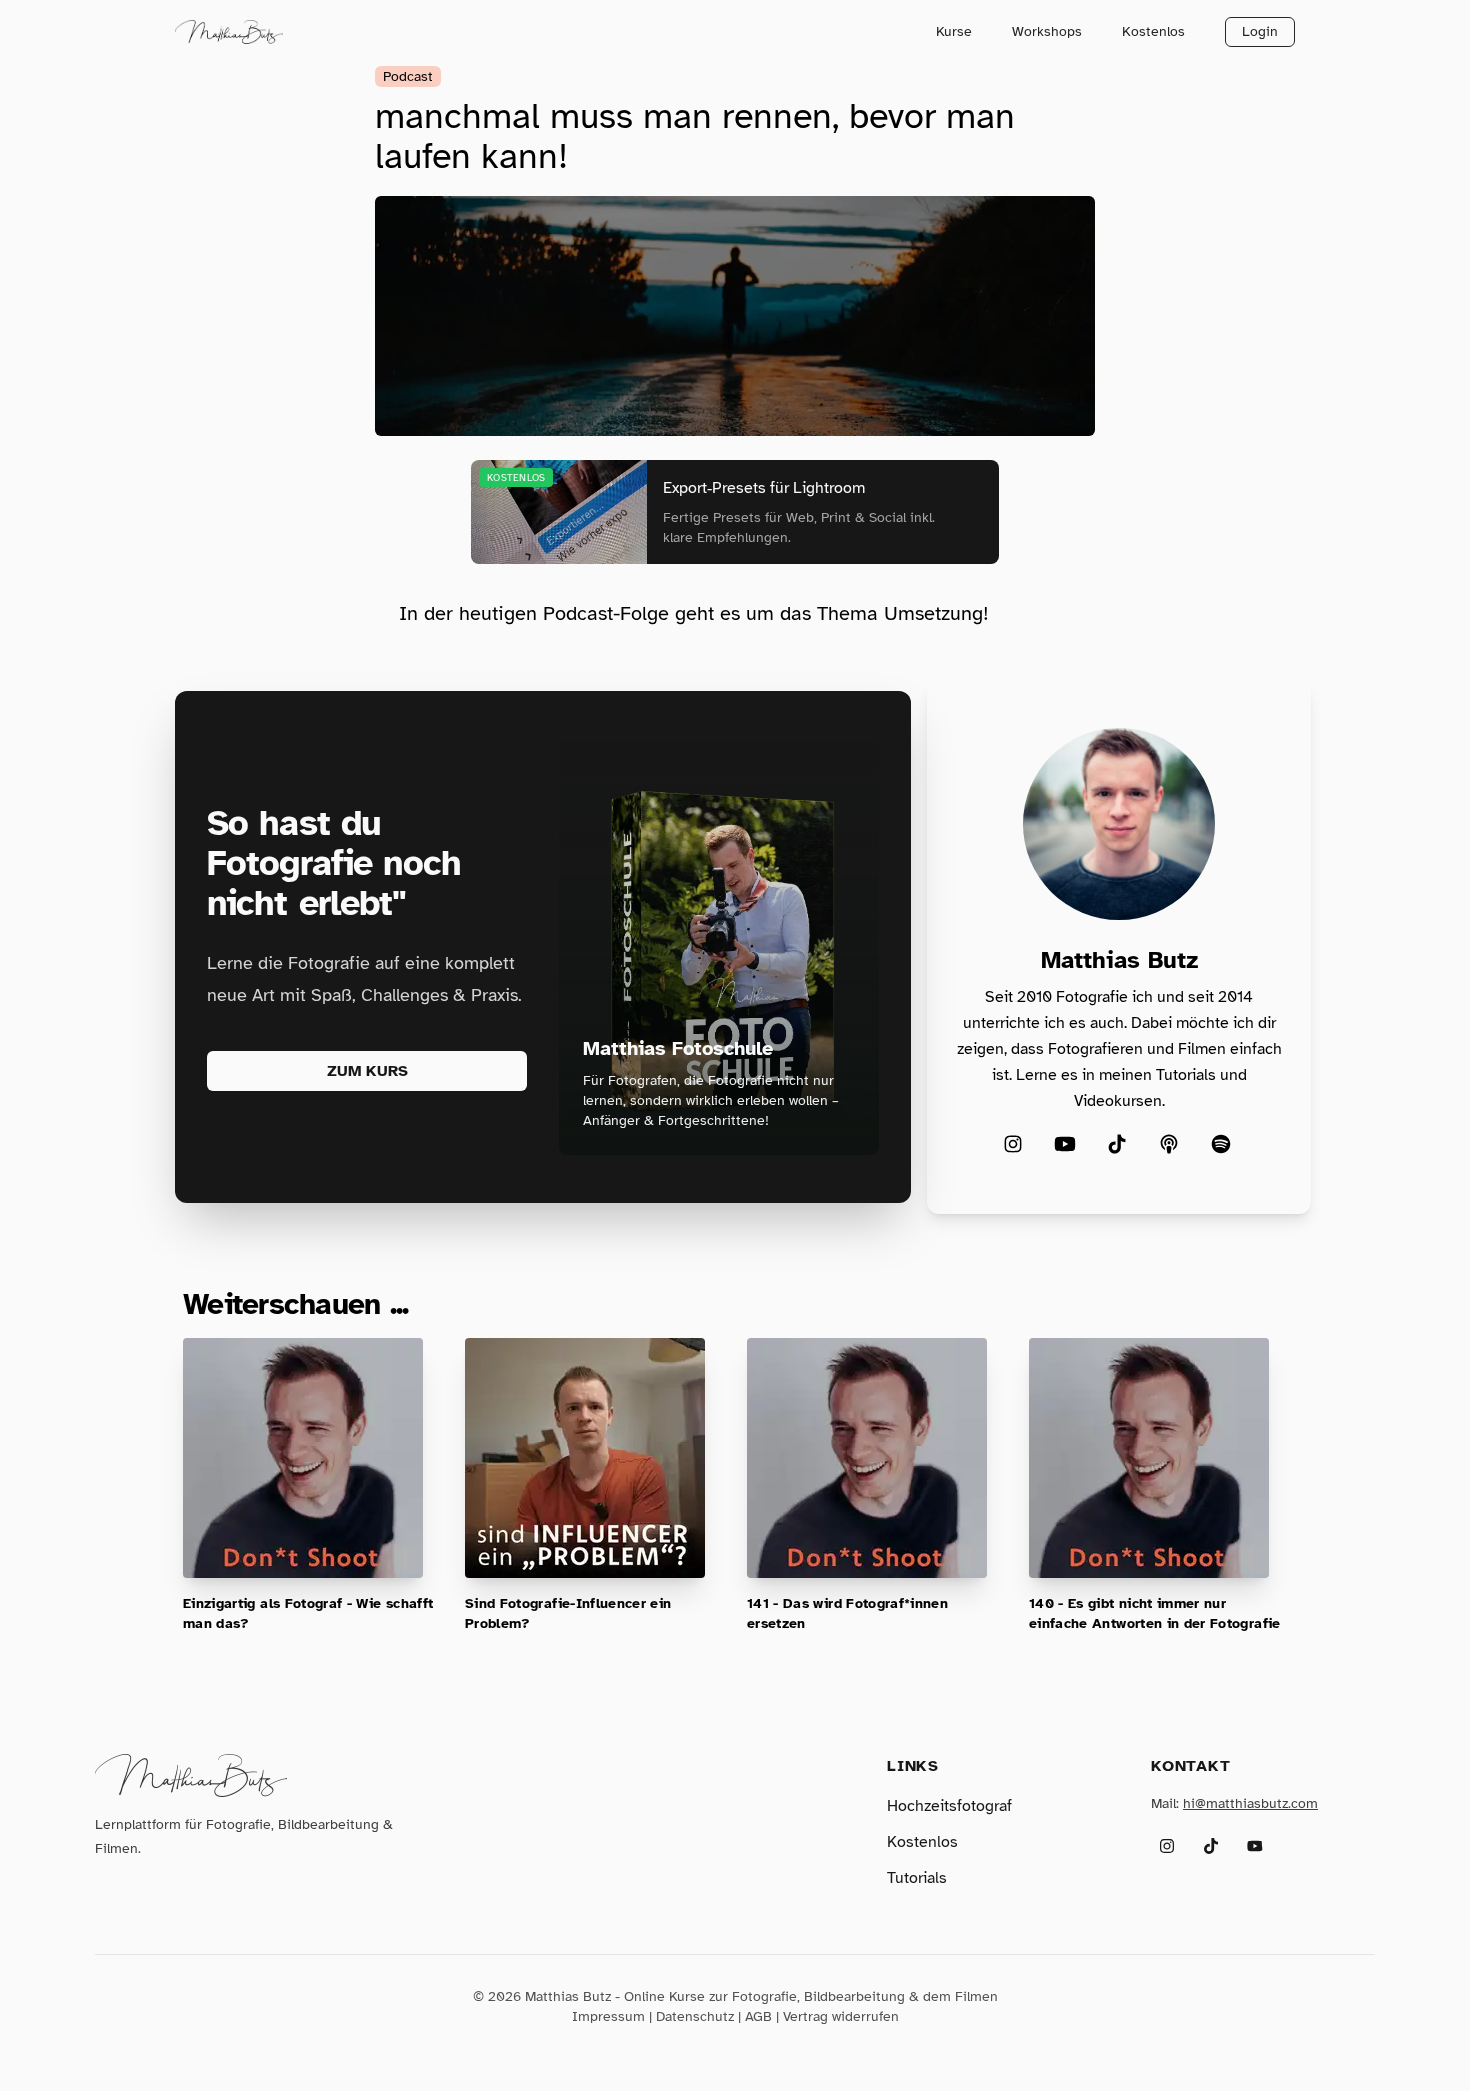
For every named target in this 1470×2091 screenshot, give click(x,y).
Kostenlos (1153, 31)
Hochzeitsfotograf (949, 1806)
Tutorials (917, 1878)
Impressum (608, 2016)
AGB (758, 2016)
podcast (408, 76)
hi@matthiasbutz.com (1250, 1803)
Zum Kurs (367, 1071)
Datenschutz (695, 2016)
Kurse (954, 31)
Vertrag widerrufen (841, 2016)
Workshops (1047, 31)
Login (1260, 31)
